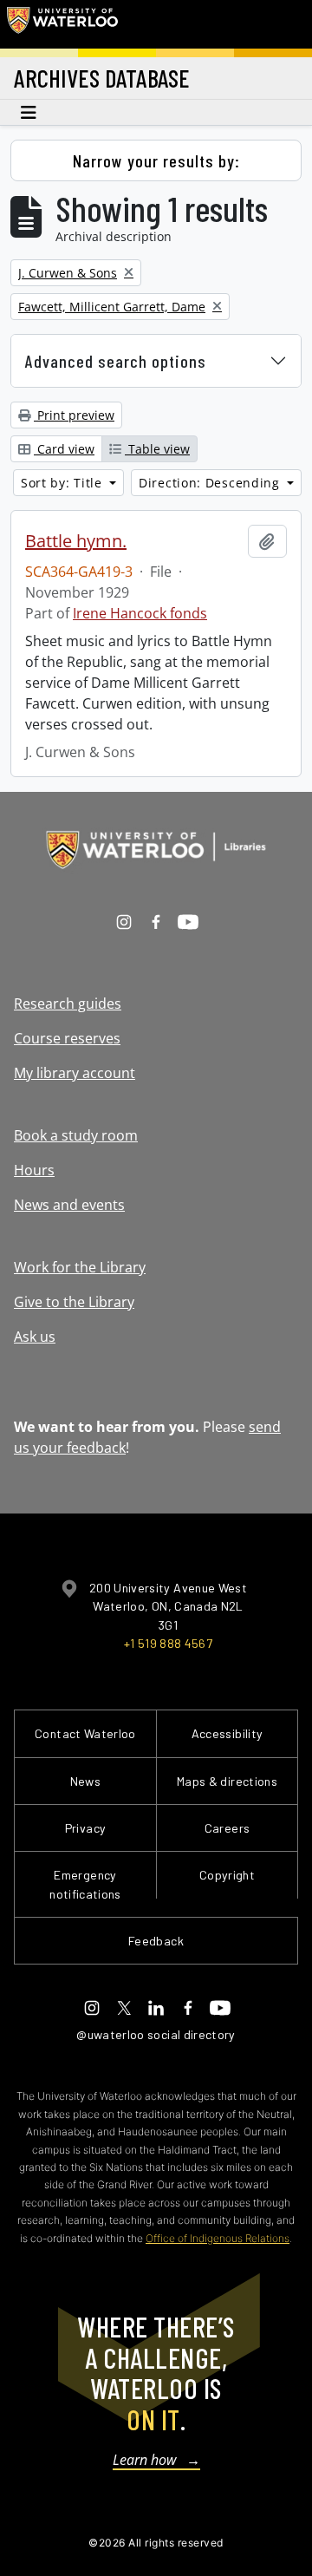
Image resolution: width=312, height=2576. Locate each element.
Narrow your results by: (156, 160)
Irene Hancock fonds (140, 613)
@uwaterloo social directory (156, 2034)
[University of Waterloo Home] (62, 24)
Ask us (35, 1337)
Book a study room (76, 1135)
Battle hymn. (76, 541)
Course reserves (67, 1038)
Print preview (74, 415)
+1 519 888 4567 (168, 1643)
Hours (34, 1170)
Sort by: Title (64, 483)
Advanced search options (116, 361)
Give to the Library (74, 1302)
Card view (64, 449)
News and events (69, 1205)
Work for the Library (80, 1267)
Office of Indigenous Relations (218, 2238)
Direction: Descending (211, 483)
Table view (157, 449)
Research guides (68, 1004)
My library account (75, 1073)
